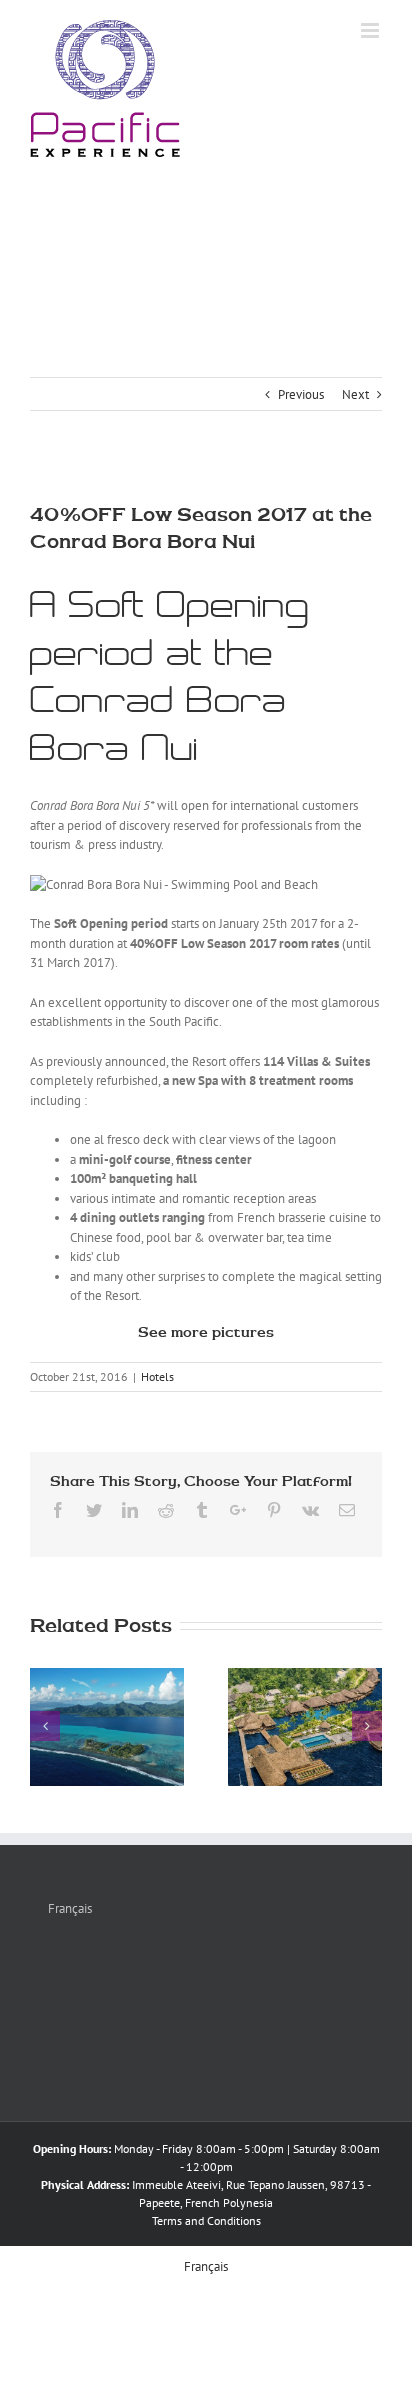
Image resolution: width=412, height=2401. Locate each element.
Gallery (329, 1671)
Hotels (157, 1376)
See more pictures (206, 1332)
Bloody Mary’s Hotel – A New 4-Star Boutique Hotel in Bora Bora (281, 1671)
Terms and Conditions (206, 2220)
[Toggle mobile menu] (371, 30)
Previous (301, 394)
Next (355, 394)
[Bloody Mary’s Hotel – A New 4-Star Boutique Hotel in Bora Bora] (305, 1727)
